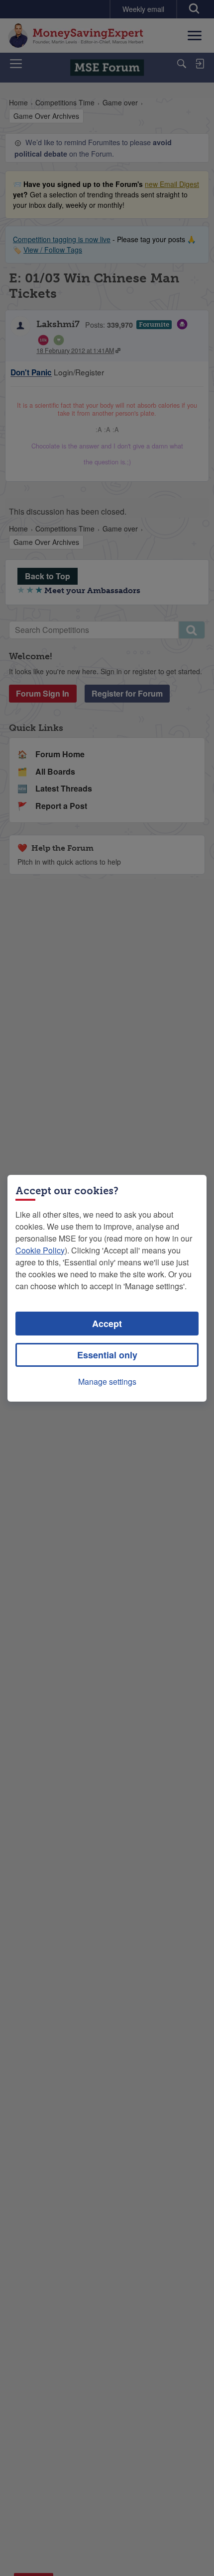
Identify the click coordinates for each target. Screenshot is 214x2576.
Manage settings (107, 1381)
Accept (107, 1324)
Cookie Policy (40, 1250)
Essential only (107, 1355)
